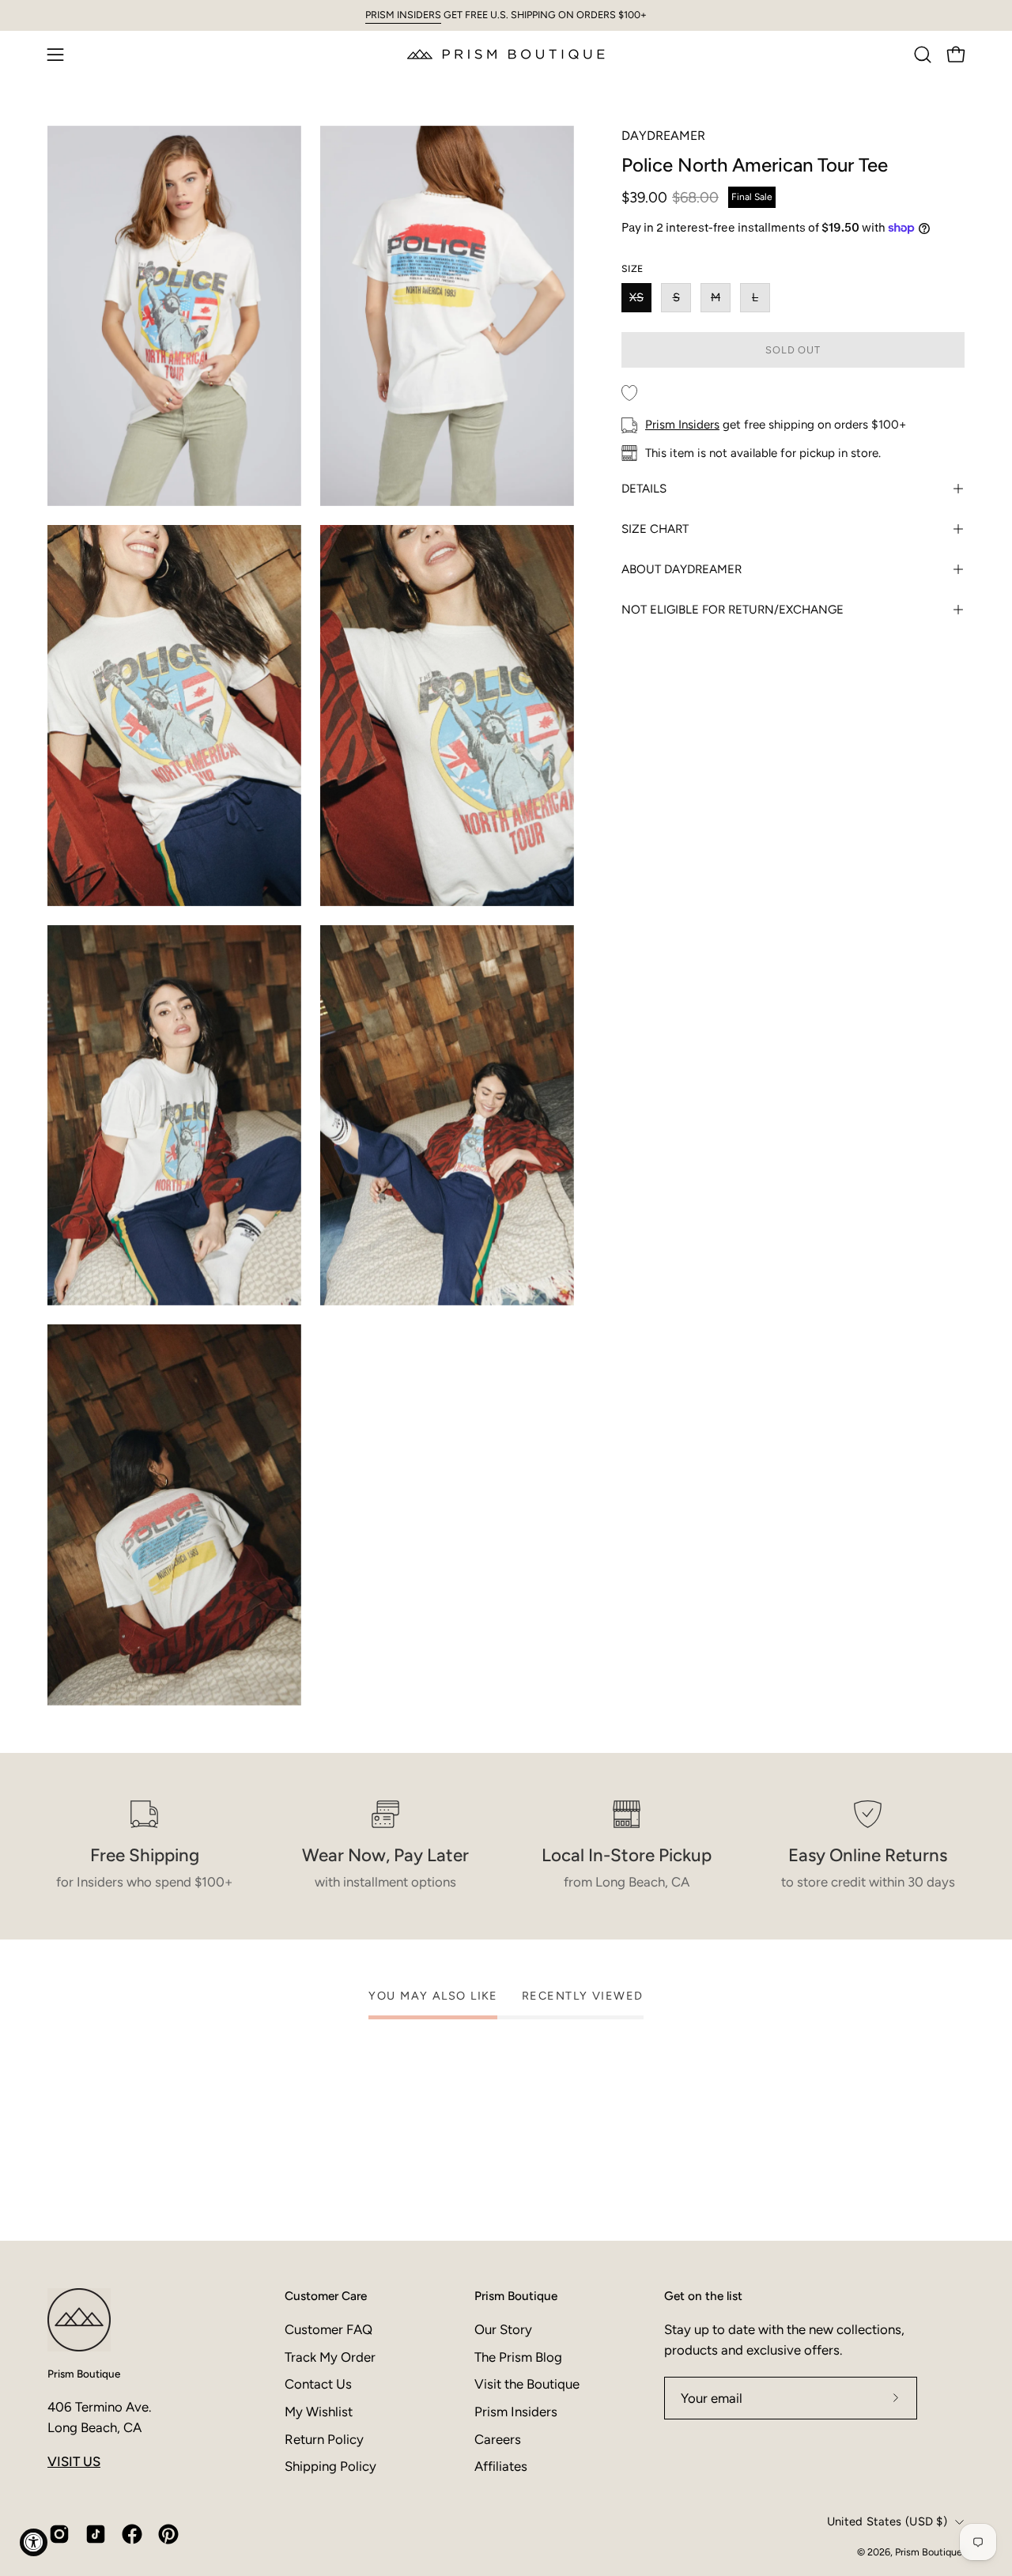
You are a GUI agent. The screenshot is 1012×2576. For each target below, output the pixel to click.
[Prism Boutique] (506, 54)
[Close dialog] (808, 2187)
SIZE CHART (655, 529)
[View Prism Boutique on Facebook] (132, 2534)
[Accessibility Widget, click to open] (34, 2542)
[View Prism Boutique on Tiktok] (96, 2534)
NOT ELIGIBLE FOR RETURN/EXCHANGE (733, 610)
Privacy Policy (603, 2514)
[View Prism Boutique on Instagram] (59, 2534)
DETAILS (644, 489)
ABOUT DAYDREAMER (682, 569)
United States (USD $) (887, 2521)
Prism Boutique (84, 2374)
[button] (923, 55)
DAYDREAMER (663, 136)
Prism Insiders (682, 425)
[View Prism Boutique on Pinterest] (168, 2534)
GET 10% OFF (664, 2416)
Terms (653, 2514)
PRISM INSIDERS (403, 15)
